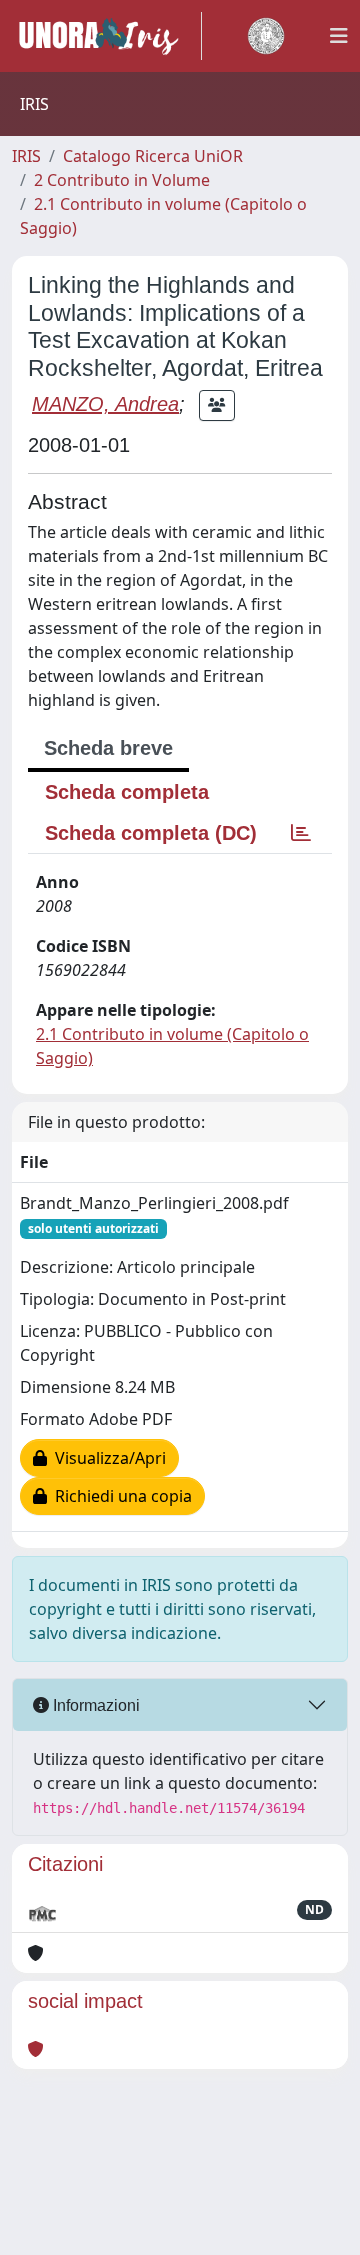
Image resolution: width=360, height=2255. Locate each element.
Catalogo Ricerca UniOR (153, 156)
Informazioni (94, 1705)
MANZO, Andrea (105, 404)
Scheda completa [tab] (127, 792)
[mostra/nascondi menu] (339, 36)
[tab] (301, 833)
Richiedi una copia (119, 1496)
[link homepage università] (266, 36)
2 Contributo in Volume (122, 180)
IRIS (26, 156)
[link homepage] (107, 36)
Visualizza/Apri (106, 1458)
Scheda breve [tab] (108, 748)
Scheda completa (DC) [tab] (151, 833)
